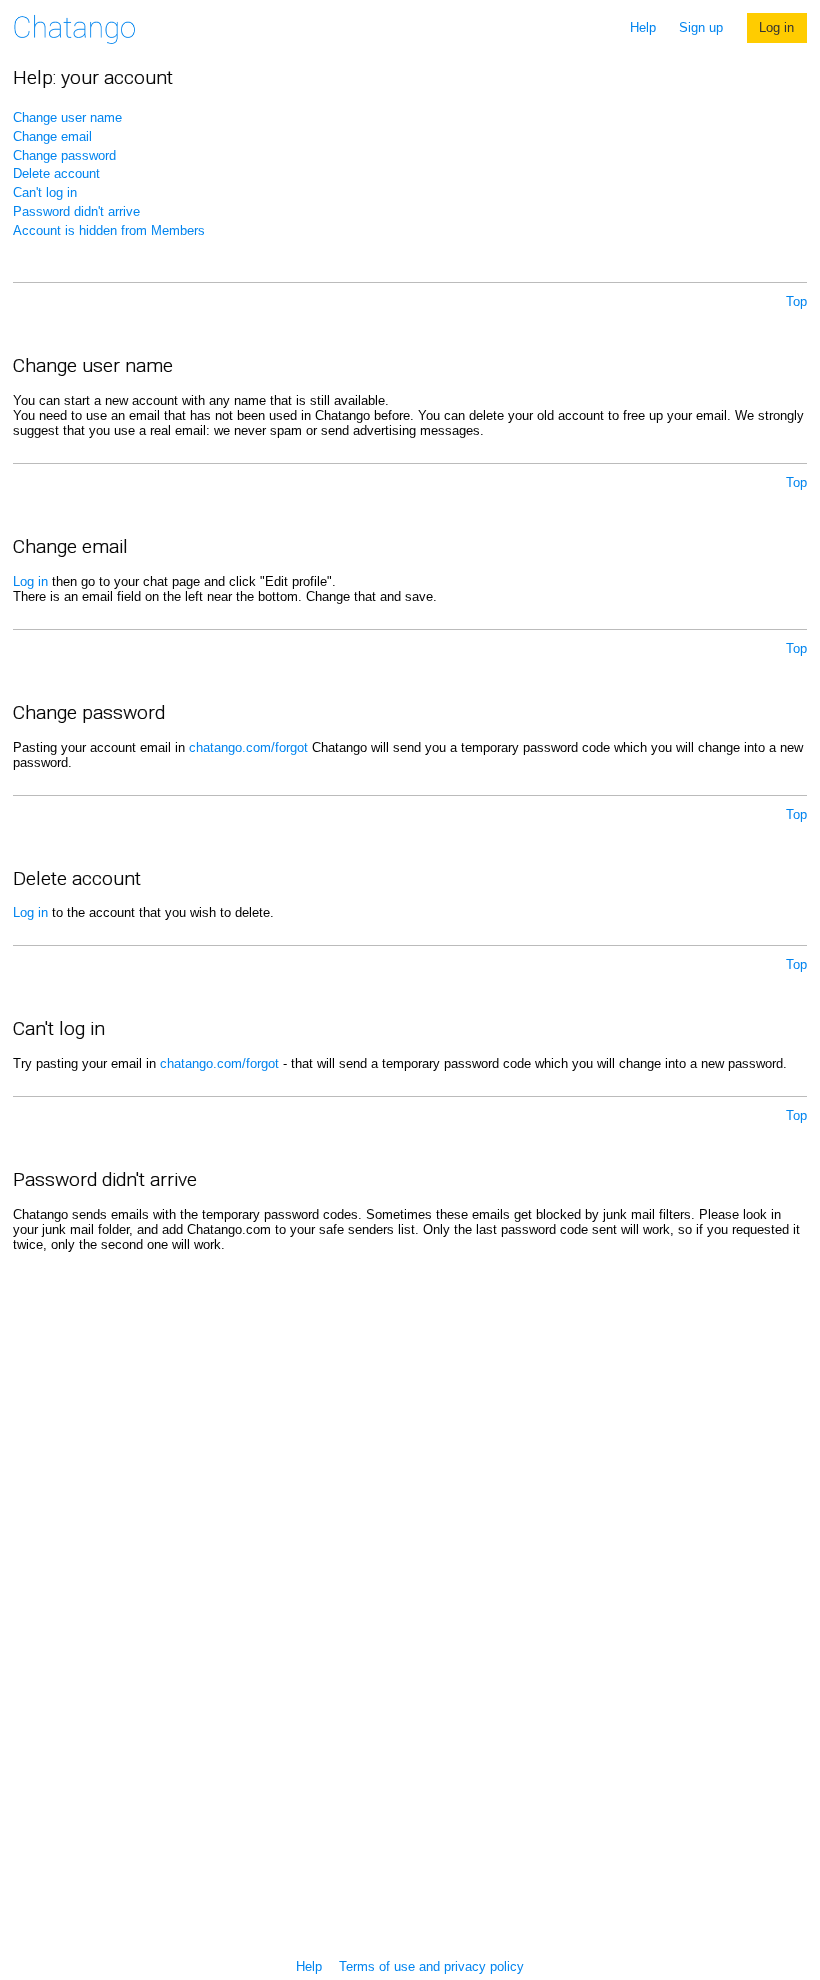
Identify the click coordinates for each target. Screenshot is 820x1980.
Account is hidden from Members (109, 230)
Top (796, 301)
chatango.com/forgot (248, 747)
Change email (52, 136)
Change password (64, 155)
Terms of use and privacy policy (431, 1966)
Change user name (67, 117)
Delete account (56, 173)
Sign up (701, 27)
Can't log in (45, 192)
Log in (776, 27)
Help (643, 27)
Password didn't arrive (76, 211)
